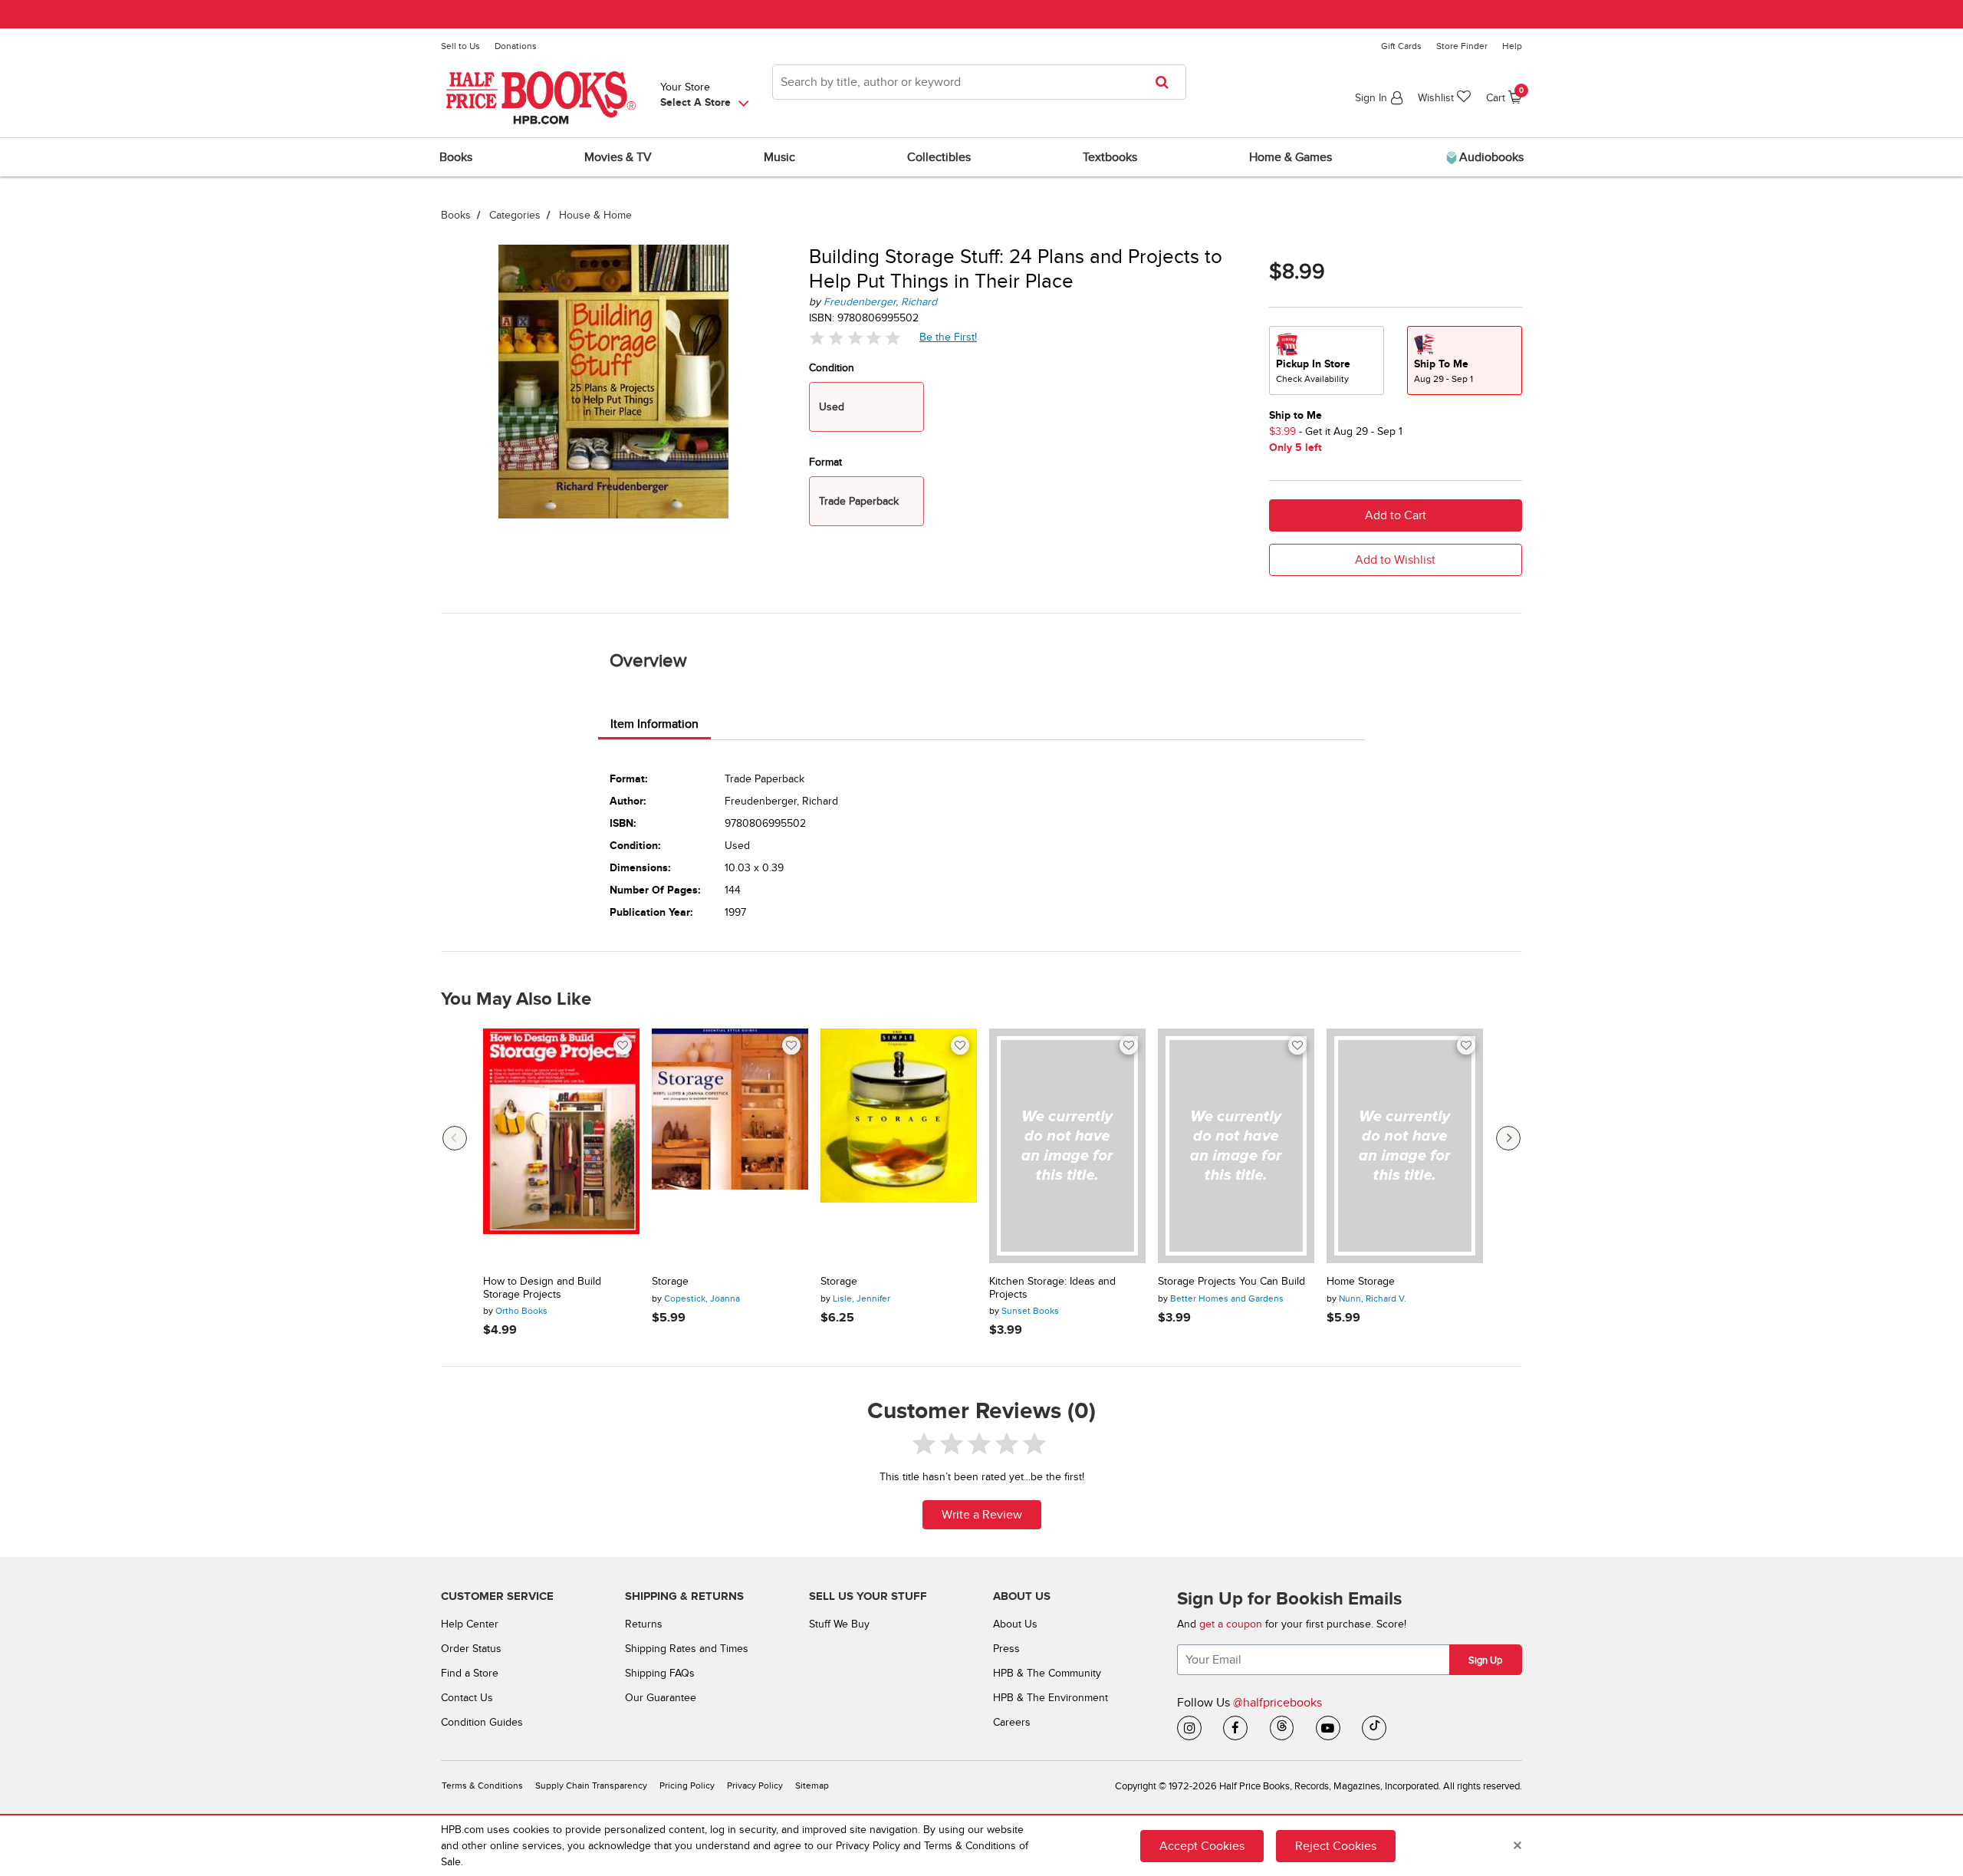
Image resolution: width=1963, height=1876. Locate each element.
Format (825, 462)
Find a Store (470, 1673)
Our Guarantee (661, 1698)
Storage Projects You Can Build (1231, 1282)
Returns (644, 1624)
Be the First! (949, 337)
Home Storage (1361, 1282)
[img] (855, 338)
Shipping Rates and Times (687, 1649)
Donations (516, 46)
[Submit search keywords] (1167, 82)
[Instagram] (1189, 1728)
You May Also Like (516, 999)
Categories (515, 215)
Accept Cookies (1202, 1845)
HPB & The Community (1047, 1673)
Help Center (470, 1624)
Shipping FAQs (660, 1673)
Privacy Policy (755, 1786)
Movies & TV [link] (618, 157)
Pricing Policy (687, 1786)
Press (1006, 1649)
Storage (670, 1282)
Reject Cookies (1336, 1845)
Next (1508, 1138)
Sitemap (812, 1786)
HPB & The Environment (1051, 1698)
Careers (1012, 1722)
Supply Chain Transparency (591, 1786)
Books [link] (456, 157)
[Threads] (1282, 1728)
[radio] (1327, 360)
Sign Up (1485, 1660)
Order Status (471, 1649)
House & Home (595, 215)
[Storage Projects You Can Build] (1236, 1146)
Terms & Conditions (482, 1786)
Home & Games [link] (1291, 157)
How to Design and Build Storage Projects (542, 1288)
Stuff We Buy (839, 1624)
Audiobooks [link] (1490, 157)
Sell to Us (460, 46)
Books (456, 215)
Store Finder (1462, 46)
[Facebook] (1235, 1728)
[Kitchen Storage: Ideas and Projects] (1067, 1146)
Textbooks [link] (1110, 157)
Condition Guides (482, 1722)
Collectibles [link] (939, 157)
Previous (455, 1138)
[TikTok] (1374, 1728)
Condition (832, 368)
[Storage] (730, 1146)
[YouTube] (1328, 1728)
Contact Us (467, 1698)
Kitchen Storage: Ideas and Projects (1052, 1288)
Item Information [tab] (654, 724)
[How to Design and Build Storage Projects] (561, 1146)
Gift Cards (1401, 46)
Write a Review (982, 1515)
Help (1512, 46)
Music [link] (779, 157)
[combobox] (979, 82)
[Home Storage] (1405, 1146)
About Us (1015, 1624)
